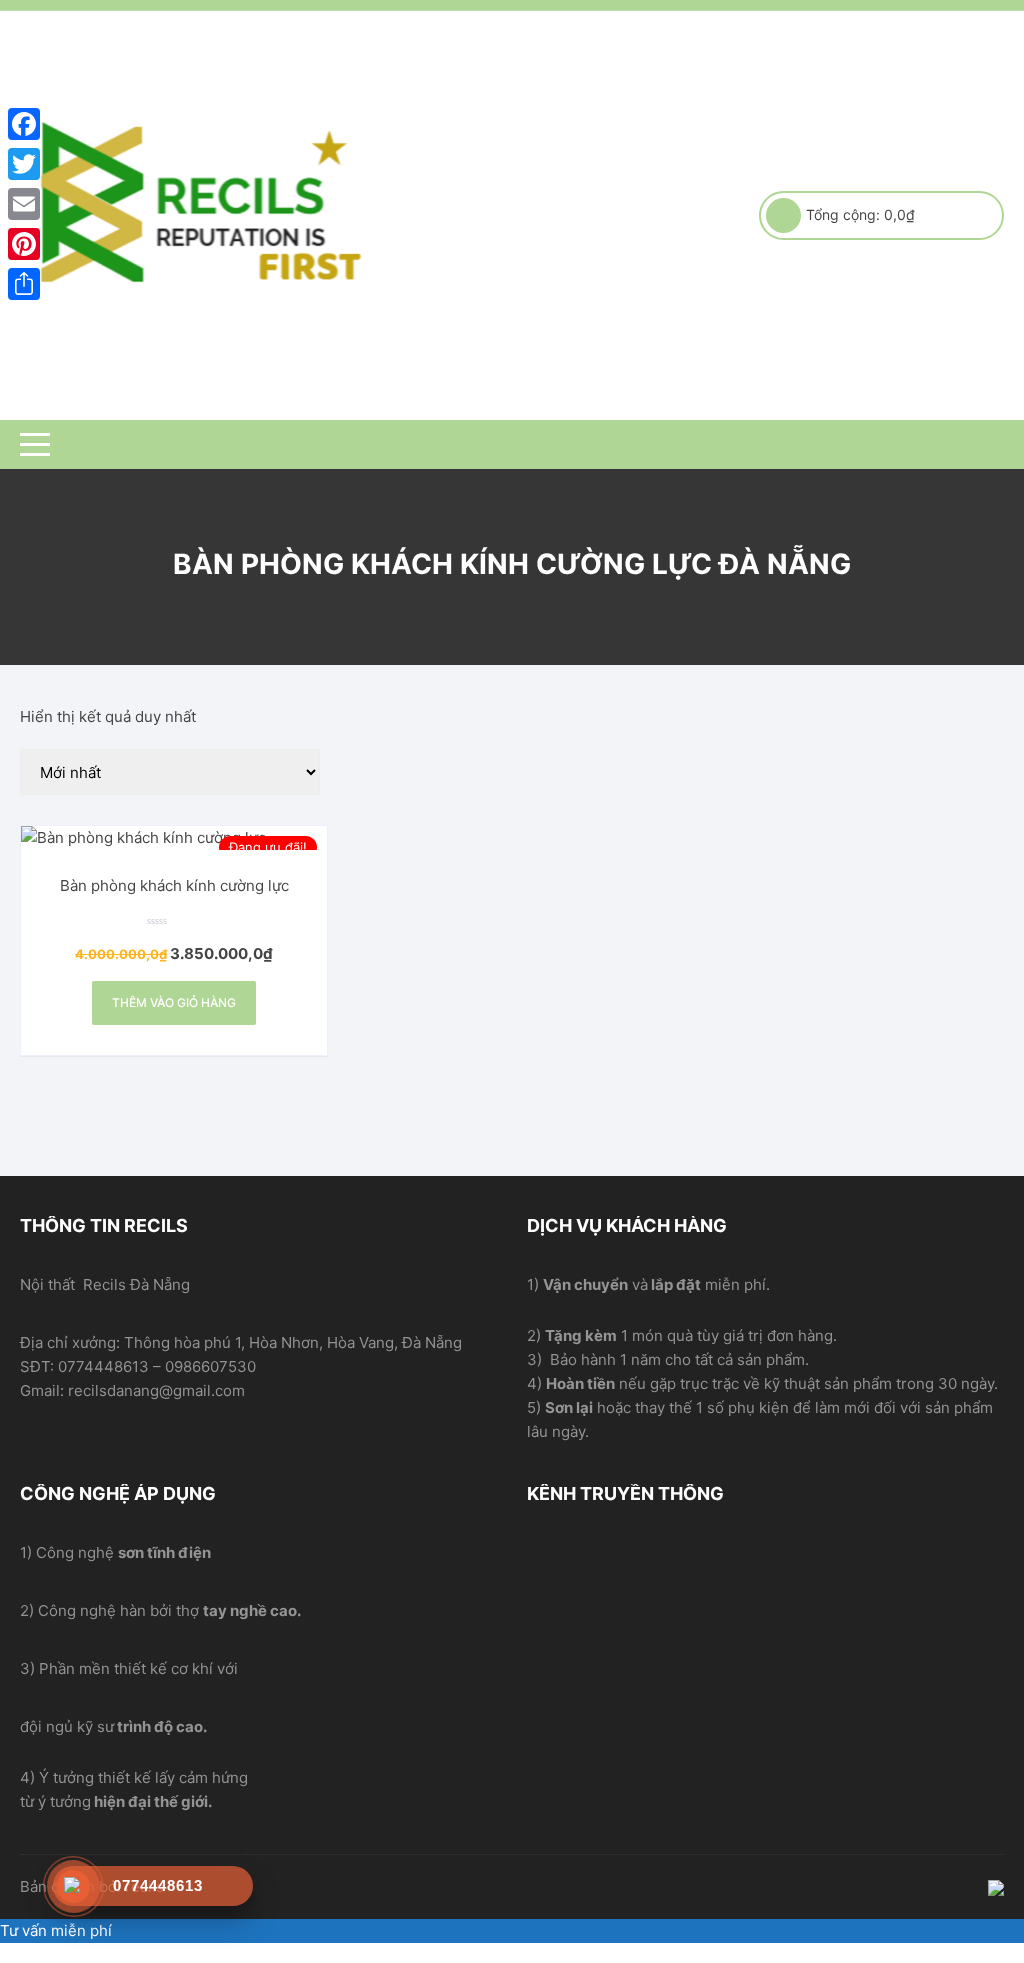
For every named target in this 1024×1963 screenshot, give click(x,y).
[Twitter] (24, 164)
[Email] (24, 204)
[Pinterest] (24, 244)
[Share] (24, 284)
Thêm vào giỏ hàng (174, 1002)
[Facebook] (24, 124)
